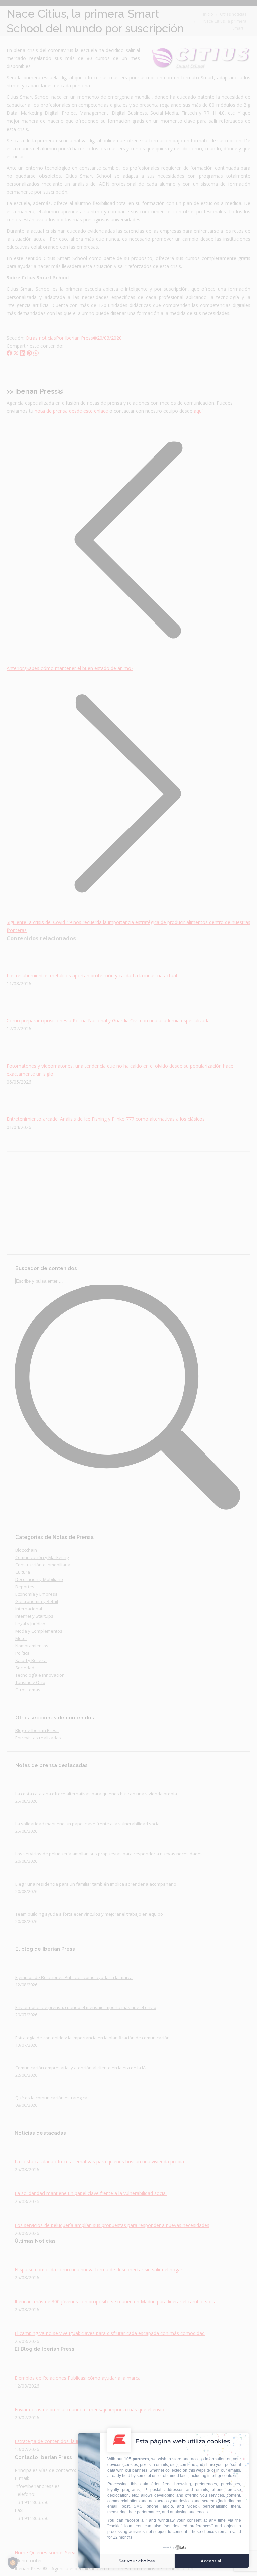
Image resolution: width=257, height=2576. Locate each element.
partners (141, 2459)
